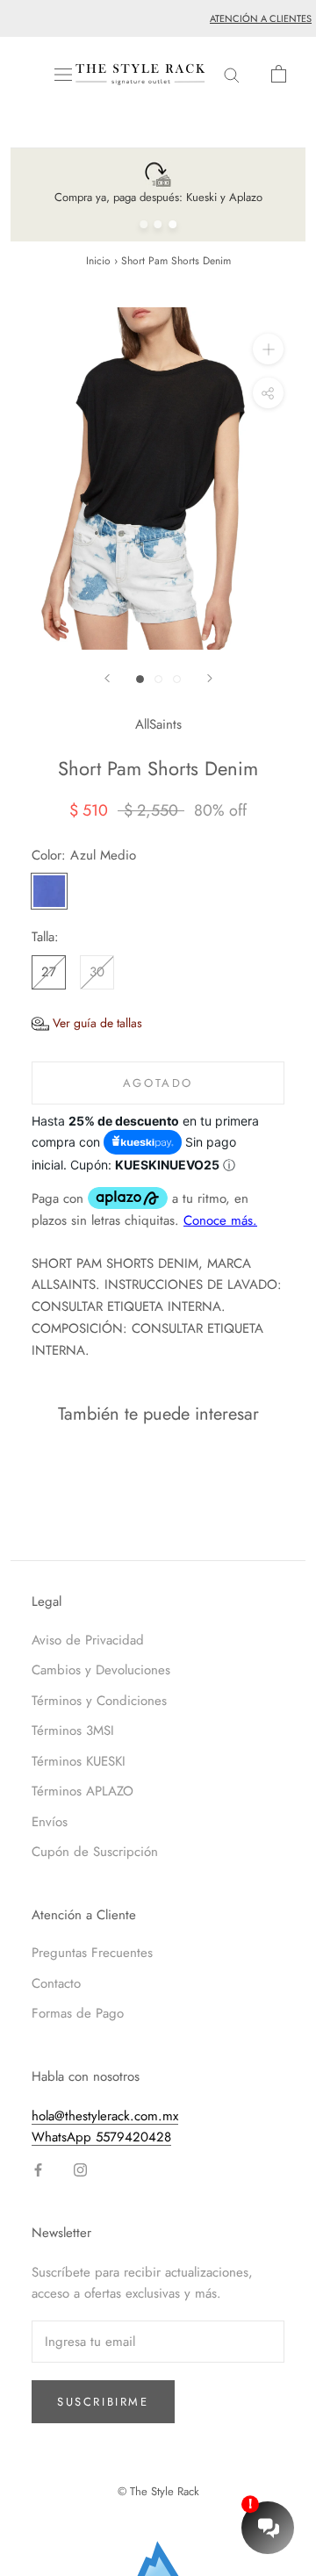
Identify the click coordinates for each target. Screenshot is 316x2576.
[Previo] (107, 678)
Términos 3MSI (73, 1731)
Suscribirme (103, 2402)
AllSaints (158, 724)
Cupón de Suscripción (95, 1852)
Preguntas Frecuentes (92, 1953)
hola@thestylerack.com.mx (105, 2116)
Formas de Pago (78, 2013)
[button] (87, 1023)
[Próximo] (210, 678)
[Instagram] (80, 2169)
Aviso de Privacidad (88, 1640)
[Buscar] (232, 74)
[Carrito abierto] (279, 74)
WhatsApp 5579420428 (101, 2137)
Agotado (158, 1083)
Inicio (98, 261)
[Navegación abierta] (63, 75)
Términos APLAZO (83, 1791)
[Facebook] (38, 2169)
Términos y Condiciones (99, 1701)
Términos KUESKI (79, 1761)
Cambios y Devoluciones (101, 1670)
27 (49, 972)
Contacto (56, 1983)
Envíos (50, 1822)
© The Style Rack (158, 2491)
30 (97, 972)
